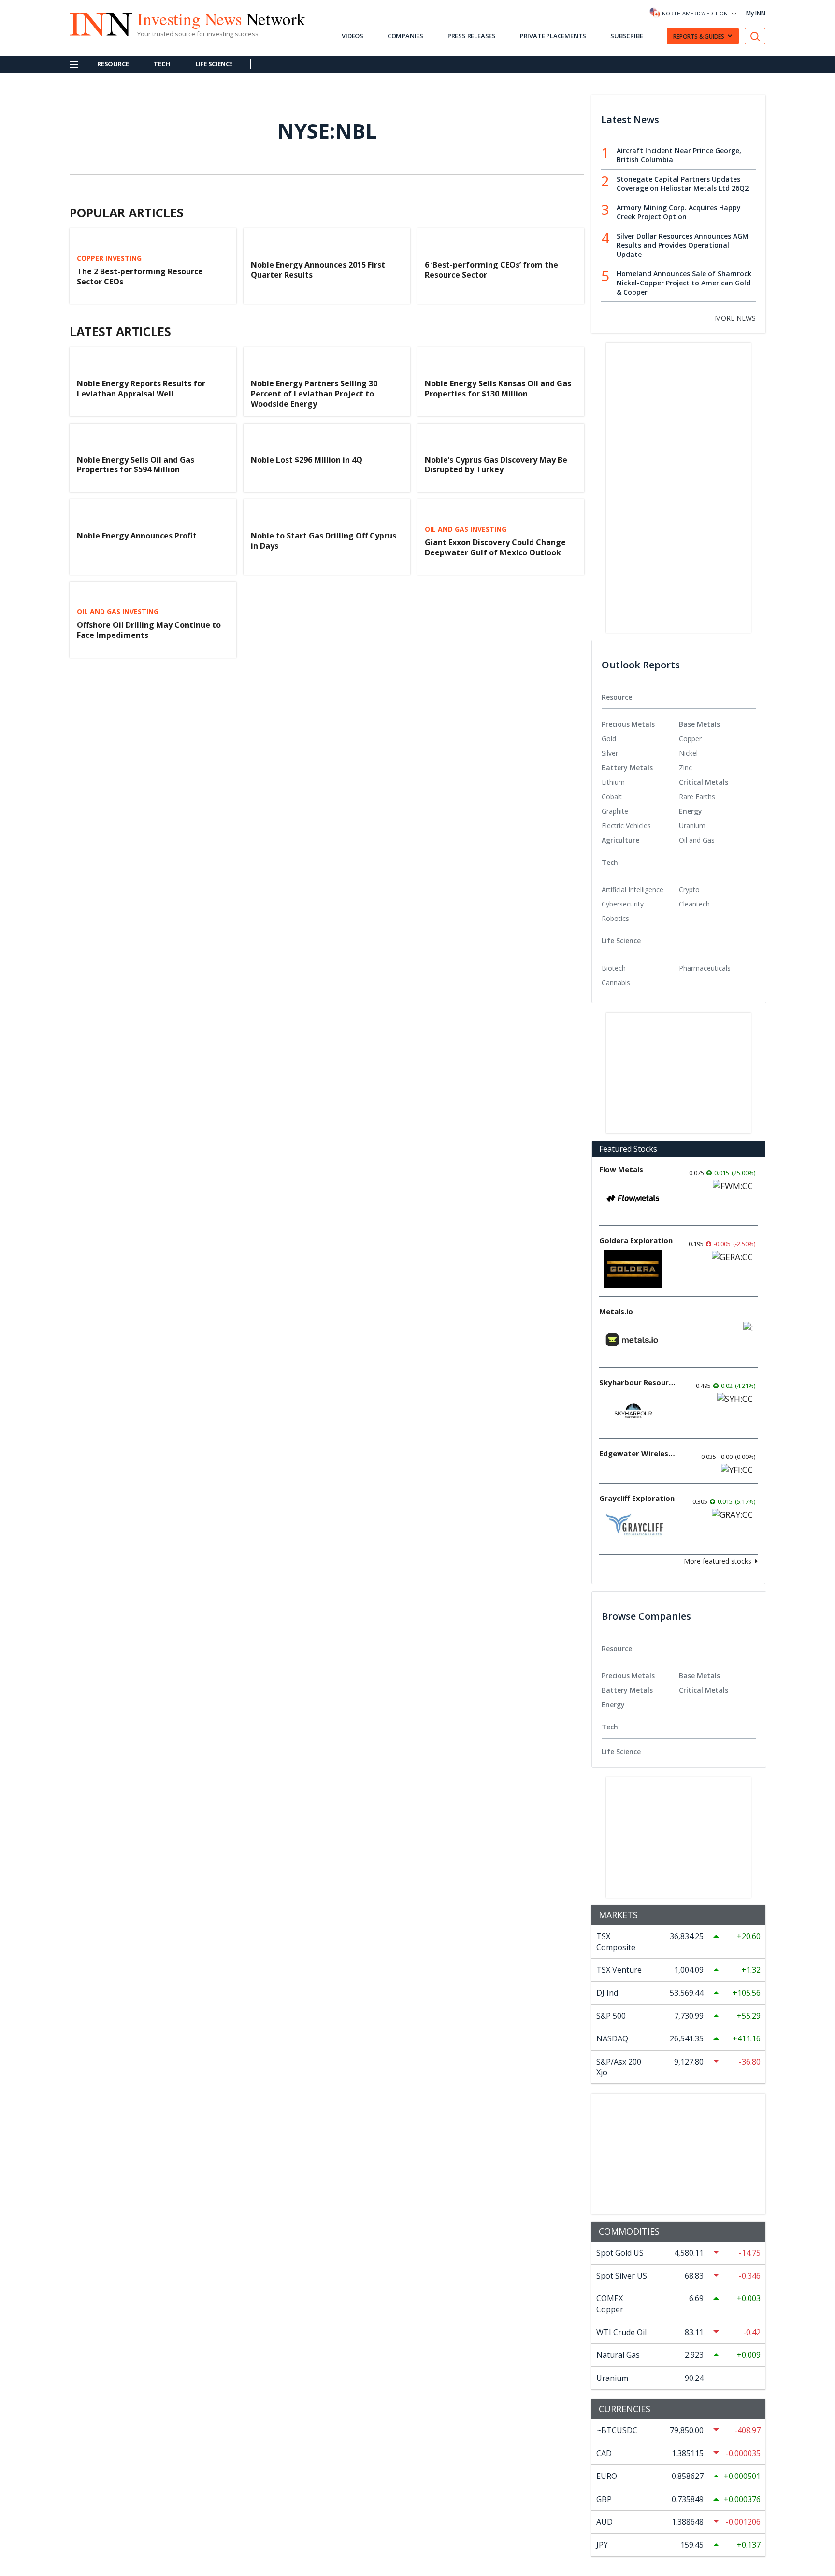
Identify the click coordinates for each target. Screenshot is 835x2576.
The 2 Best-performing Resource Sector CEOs (140, 276)
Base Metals (699, 724)
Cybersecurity (623, 904)
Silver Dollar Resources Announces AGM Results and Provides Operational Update (683, 245)
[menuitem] (640, 739)
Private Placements (553, 36)
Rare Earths (697, 797)
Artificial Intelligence (633, 889)
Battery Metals (627, 768)
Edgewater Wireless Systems (638, 1453)
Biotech (614, 968)
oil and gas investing (466, 529)
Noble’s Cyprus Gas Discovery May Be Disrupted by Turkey (496, 465)
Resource (113, 64)
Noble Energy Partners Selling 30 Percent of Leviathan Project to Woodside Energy (314, 394)
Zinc (685, 768)
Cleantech (694, 904)
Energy (691, 811)
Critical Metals (704, 782)
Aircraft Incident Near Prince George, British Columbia (679, 155)
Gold (609, 739)
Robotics (615, 918)
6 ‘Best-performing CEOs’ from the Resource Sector (491, 270)
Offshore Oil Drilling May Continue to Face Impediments (149, 630)
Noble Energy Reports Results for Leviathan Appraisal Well (141, 389)
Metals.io (616, 1311)
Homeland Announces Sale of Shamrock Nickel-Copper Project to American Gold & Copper (684, 283)
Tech (162, 64)
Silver (610, 753)
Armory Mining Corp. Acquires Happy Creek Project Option (679, 212)
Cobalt (612, 797)
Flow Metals (621, 1169)
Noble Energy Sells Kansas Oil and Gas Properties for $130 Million (498, 389)
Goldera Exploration (636, 1240)
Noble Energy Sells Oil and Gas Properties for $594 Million (136, 465)
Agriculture (620, 840)
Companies (405, 36)
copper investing (109, 258)
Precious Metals (628, 724)
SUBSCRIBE (626, 36)
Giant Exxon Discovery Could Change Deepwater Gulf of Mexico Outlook (495, 547)
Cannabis (616, 983)
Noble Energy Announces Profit (137, 536)
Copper (690, 739)
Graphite (615, 811)
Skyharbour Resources (638, 1382)
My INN (756, 13)
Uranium (692, 826)
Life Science (214, 64)
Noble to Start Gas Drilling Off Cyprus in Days (324, 541)
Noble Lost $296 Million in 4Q (307, 460)
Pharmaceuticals (705, 968)
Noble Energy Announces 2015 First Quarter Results (318, 270)
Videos (353, 36)
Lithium (613, 782)
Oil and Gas (697, 840)
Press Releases (472, 36)
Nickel (688, 753)
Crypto (689, 889)
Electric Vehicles (626, 826)
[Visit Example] (755, 36)
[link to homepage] (96, 23)
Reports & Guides (699, 36)
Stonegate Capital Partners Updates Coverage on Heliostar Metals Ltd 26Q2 (683, 184)
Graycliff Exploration (637, 1498)
